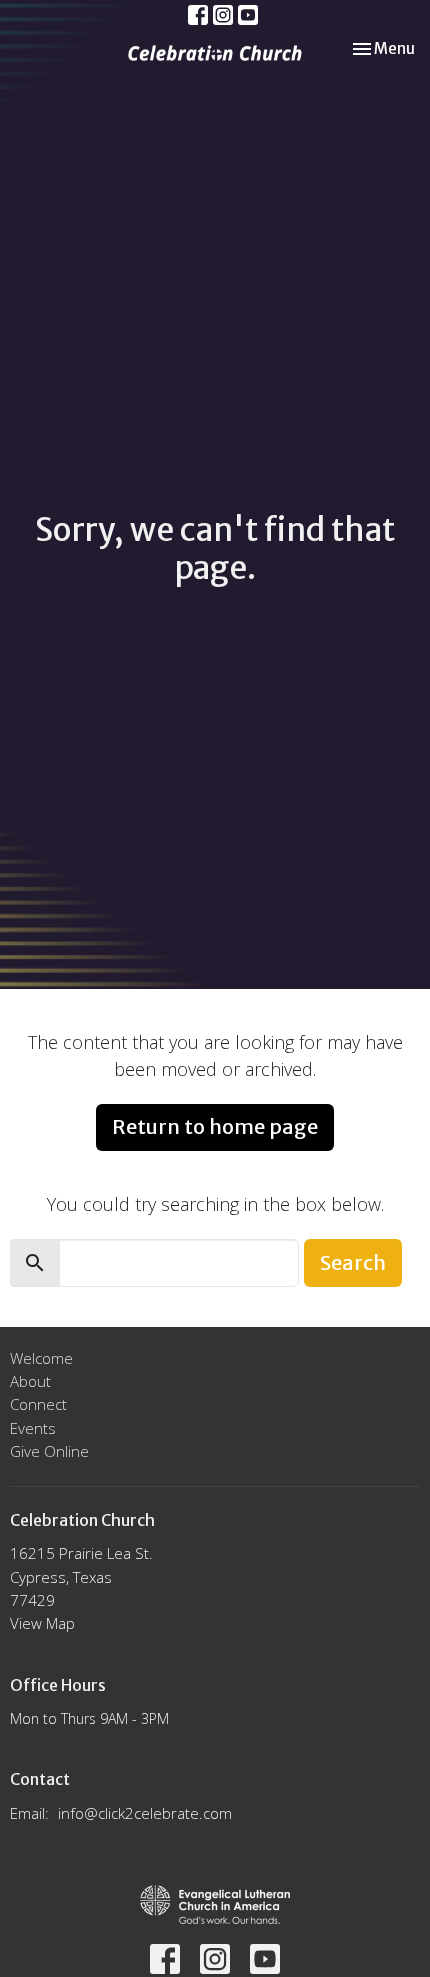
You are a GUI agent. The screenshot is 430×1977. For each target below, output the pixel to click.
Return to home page (215, 1126)
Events (33, 1428)
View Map (42, 1623)
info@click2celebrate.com (145, 1813)
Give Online (49, 1451)
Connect (38, 1404)
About (30, 1381)
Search (353, 1262)
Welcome (41, 1358)
